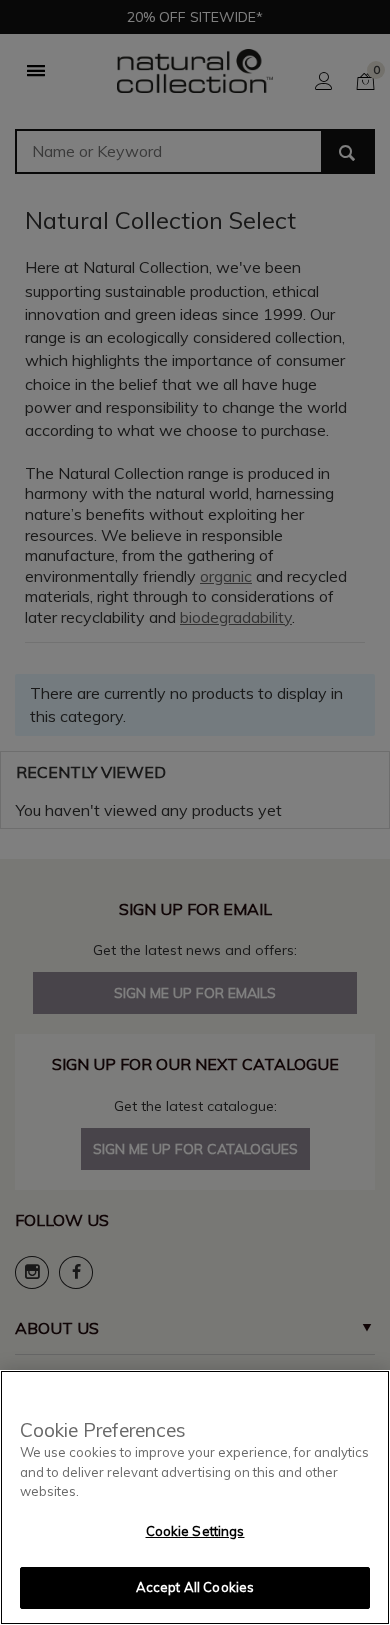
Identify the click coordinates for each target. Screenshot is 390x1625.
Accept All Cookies (195, 1587)
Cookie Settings (195, 1531)
